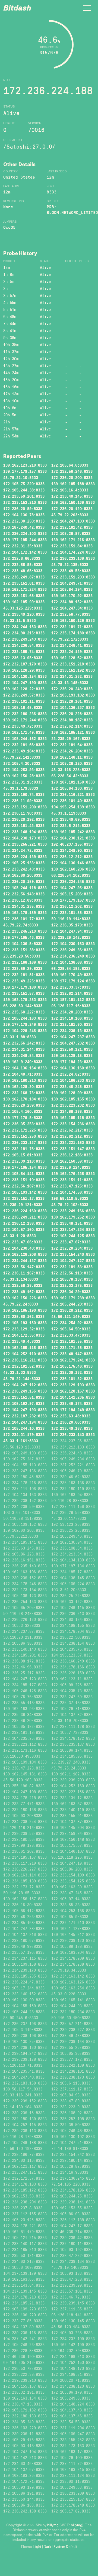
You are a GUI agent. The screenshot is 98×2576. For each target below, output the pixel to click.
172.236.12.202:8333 (72, 906)
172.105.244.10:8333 (24, 1428)
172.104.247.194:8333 (25, 1422)
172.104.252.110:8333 (25, 1354)
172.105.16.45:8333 (23, 707)
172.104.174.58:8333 (72, 1192)
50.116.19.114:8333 (71, 919)
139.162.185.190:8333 (25, 1310)
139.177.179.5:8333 (23, 1118)
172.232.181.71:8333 (72, 627)
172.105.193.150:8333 (25, 1323)
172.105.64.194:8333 (72, 589)
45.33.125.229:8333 (23, 608)
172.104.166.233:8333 (73, 1080)
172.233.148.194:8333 (25, 832)
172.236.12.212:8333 (72, 857)
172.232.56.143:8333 (24, 894)
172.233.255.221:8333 (25, 844)
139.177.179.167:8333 (73, 900)
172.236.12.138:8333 (24, 1223)
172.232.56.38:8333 (23, 1285)
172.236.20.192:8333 (24, 819)
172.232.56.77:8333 (71, 614)
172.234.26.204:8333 (72, 751)
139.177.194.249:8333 (73, 1410)
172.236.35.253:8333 (24, 1124)
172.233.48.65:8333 (23, 571)
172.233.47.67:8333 (71, 1242)
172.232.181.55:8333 (72, 1341)
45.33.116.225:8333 (71, 770)
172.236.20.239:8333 (24, 1105)
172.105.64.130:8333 (72, 788)
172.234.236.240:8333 (73, 956)
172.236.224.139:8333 (25, 857)
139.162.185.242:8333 (73, 832)
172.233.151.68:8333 (24, 596)
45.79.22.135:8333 (70, 565)
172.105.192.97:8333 (24, 1404)
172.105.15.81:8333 (23, 1155)
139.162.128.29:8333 (24, 670)
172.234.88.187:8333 (72, 720)
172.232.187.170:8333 (25, 664)
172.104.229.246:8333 (25, 1031)
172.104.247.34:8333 (72, 608)
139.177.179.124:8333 (73, 981)
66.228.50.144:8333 (23, 1006)
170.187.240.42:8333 (24, 527)
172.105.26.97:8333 (71, 533)
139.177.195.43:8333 (24, 937)
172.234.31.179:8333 (24, 1435)
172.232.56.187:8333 (24, 1186)
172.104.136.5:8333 (23, 944)
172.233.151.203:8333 (73, 577)
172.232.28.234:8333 (72, 1248)
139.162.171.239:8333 (73, 1298)
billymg (53, 2525)
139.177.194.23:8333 (72, 1062)
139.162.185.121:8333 (73, 732)
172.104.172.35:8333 (24, 1335)
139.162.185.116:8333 (25, 1348)
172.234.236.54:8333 (24, 645)
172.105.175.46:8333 (72, 1366)
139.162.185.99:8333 (24, 602)
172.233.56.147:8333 (24, 1267)
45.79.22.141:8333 (22, 757)
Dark (47, 2547)
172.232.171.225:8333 (25, 1130)
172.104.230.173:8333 (25, 838)
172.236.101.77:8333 (24, 919)
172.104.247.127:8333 (73, 1261)
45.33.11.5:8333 (20, 620)
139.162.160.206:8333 (73, 869)
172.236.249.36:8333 (72, 950)
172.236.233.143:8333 (73, 1435)
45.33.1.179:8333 (21, 788)
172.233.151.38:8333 (24, 950)
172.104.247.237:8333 (73, 1037)
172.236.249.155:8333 (25, 1391)
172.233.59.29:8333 (23, 968)
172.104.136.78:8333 (24, 515)
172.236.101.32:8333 (72, 1379)
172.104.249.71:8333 (72, 583)
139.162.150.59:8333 (72, 1161)
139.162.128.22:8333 (24, 689)
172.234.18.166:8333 (72, 1018)
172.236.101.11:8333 (24, 701)
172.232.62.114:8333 (72, 726)
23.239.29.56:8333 (22, 956)
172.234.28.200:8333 (72, 1012)
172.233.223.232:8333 (73, 1105)
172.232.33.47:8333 (71, 1335)
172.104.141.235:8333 (73, 1397)
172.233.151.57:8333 (24, 993)
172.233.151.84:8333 (72, 546)
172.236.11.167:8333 (24, 1273)
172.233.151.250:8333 (25, 1136)
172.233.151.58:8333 (72, 913)
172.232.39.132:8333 (72, 1372)
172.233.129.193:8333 (73, 1385)
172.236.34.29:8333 (71, 1292)
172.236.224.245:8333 (73, 881)
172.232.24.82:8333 (71, 1074)
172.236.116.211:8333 (25, 1360)
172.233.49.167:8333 (24, 1292)
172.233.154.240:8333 (73, 1254)
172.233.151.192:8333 (73, 670)
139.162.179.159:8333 (25, 913)
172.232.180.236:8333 (25, 714)
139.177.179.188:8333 (25, 987)
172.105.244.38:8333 (24, 490)
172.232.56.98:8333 (23, 565)
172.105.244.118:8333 (25, 888)
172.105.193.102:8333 (73, 695)
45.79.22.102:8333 (70, 1205)
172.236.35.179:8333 (72, 925)
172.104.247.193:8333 (25, 1410)
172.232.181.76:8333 (24, 1149)
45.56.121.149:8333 (71, 1317)
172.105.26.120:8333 (72, 763)
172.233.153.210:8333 (25, 502)
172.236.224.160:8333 (25, 1211)
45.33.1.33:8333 (20, 1372)
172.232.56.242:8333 (24, 1043)
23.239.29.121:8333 (23, 1205)
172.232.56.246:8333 (72, 471)
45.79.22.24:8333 (21, 1304)
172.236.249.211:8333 (25, 1217)
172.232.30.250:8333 (24, 521)
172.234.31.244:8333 (24, 1049)
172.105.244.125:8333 (73, 1236)
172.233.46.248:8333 (72, 1087)
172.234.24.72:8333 (23, 850)
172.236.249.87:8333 (24, 577)
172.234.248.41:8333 (72, 645)
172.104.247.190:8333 (25, 683)
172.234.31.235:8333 (24, 906)
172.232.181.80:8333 (72, 1024)
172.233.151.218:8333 (73, 664)
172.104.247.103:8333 (73, 521)
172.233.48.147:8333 (72, 1354)
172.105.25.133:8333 (24, 863)
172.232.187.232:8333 (25, 1416)
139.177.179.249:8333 (25, 1024)
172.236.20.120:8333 (72, 509)
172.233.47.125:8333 (72, 1186)
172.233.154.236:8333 (73, 1124)
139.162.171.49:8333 (24, 732)
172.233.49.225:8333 (24, 981)
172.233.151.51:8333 (24, 1397)
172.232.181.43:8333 (24, 826)
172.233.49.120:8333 (24, 614)
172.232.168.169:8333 (25, 962)
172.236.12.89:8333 (23, 900)
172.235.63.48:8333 (71, 1416)
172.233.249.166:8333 (73, 1211)
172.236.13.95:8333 (23, 658)
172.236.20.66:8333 (71, 1422)
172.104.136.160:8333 (73, 1068)
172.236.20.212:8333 (72, 1310)
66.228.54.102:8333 (71, 875)
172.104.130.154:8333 (25, 676)
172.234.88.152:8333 (72, 602)
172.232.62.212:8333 (72, 1136)
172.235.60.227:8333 (24, 1012)
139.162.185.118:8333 (73, 1118)
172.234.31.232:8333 (72, 676)
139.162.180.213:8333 (25, 1080)
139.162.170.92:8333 (72, 596)
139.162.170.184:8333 (25, 1099)
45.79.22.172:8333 (70, 639)
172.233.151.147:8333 (73, 1149)
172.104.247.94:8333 (72, 931)
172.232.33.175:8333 (72, 1285)
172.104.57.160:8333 (24, 1230)
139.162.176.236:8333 (73, 1174)
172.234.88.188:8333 (72, 1111)
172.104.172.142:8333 (25, 552)
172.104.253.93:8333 (24, 770)
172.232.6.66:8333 (22, 558)
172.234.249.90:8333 (72, 850)
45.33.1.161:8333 (21, 1441)
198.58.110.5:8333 (70, 1198)
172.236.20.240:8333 (72, 689)
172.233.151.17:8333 (24, 1198)
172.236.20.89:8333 (23, 509)
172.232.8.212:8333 (71, 826)
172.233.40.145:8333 (72, 496)
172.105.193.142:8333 (25, 1192)
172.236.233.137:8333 (25, 1143)
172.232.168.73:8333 (24, 1093)
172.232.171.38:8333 (72, 1348)
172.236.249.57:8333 (24, 695)
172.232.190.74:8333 (24, 794)
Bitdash (17, 9)
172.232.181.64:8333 (72, 745)
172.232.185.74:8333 (24, 652)
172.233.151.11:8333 (72, 1180)
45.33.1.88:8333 (20, 1037)
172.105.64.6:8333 (70, 465)
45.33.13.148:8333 (70, 683)
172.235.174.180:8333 (73, 633)
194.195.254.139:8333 (73, 807)
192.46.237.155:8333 (72, 844)
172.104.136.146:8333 (73, 863)
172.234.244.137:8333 (25, 1261)
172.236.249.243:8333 (25, 639)
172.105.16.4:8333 (70, 490)
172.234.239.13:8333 (72, 1031)
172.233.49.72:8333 (23, 726)
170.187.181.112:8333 (73, 1000)
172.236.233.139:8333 (73, 558)
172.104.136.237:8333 (73, 707)
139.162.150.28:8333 (24, 776)
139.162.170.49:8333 (72, 975)
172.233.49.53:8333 (71, 571)
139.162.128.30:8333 (24, 1087)
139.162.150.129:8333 (73, 620)
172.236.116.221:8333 (73, 794)
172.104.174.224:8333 (73, 552)
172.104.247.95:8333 (72, 888)
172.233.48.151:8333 (72, 1223)
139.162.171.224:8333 (25, 589)
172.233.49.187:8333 (72, 1428)
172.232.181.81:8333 (24, 975)
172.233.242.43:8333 (24, 869)
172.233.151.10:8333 (24, 1180)
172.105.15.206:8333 (72, 894)
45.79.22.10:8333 (21, 478)
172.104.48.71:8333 (23, 1074)
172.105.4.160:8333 (23, 1111)
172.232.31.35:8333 (23, 546)
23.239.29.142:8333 (71, 937)
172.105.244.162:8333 (25, 739)
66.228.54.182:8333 (71, 968)
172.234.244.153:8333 (25, 627)
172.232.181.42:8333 (72, 527)
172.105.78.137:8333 (72, 1279)
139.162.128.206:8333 (25, 1254)
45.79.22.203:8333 (70, 515)
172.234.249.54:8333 (24, 1056)
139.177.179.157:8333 (25, 471)
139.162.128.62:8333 (72, 658)
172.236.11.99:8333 (23, 801)
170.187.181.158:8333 (73, 782)
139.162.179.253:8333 (25, 1000)
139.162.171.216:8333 (73, 540)
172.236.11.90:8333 (23, 813)
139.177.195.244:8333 (25, 540)
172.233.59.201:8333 (24, 496)
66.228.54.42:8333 (70, 776)
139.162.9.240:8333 (23, 1062)
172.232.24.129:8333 (72, 652)
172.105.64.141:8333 (24, 1174)
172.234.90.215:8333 (24, 633)
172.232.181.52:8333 (24, 1366)
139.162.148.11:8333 (72, 757)
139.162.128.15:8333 (72, 1056)
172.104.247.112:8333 (25, 1385)
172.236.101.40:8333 (72, 801)
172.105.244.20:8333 (72, 1304)
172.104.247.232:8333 (73, 1043)
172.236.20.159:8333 (24, 881)
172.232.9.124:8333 (71, 1167)
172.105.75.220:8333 (24, 484)
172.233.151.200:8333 (25, 807)
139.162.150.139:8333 (73, 502)
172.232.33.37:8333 (71, 987)
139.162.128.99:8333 (72, 1093)
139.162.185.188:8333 (73, 484)
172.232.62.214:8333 (72, 993)
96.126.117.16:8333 (71, 1006)
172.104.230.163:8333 (73, 944)
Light (37, 2547)
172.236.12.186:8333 (72, 1155)
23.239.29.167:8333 (71, 739)
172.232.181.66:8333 (24, 745)
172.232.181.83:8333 (72, 1267)
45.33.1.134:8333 (21, 1279)
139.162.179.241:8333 (73, 1360)
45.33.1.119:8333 (69, 813)
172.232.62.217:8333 (72, 1130)
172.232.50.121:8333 (72, 1049)
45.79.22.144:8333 (22, 1379)
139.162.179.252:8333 (73, 1217)
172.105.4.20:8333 (22, 763)
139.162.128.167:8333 (73, 1391)
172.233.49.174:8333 (72, 1404)
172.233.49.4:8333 (22, 1341)
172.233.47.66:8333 (23, 1242)
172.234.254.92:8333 (72, 1323)
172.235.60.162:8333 (24, 1317)
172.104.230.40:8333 (24, 1248)
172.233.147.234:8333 (73, 1230)
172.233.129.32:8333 (24, 1329)
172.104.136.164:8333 (25, 1068)
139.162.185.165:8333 (73, 1099)
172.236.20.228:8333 (72, 714)
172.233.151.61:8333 (24, 583)
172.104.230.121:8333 (73, 838)
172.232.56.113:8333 (72, 1273)
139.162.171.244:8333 (25, 720)
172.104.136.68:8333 (72, 962)
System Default (65, 2547)
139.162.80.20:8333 (23, 875)
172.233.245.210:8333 (25, 931)
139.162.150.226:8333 (25, 1298)
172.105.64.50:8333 (71, 1329)
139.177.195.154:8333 (25, 1167)
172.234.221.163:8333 (73, 1143)
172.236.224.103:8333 (25, 533)
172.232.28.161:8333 (72, 701)
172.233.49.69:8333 (71, 819)
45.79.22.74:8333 (21, 925)
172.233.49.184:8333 (24, 751)
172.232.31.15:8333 (23, 782)
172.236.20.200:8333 (72, 478)
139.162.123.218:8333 (25, 465)
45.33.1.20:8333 (20, 1236)
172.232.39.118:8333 (24, 1161)
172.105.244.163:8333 (25, 1018)
